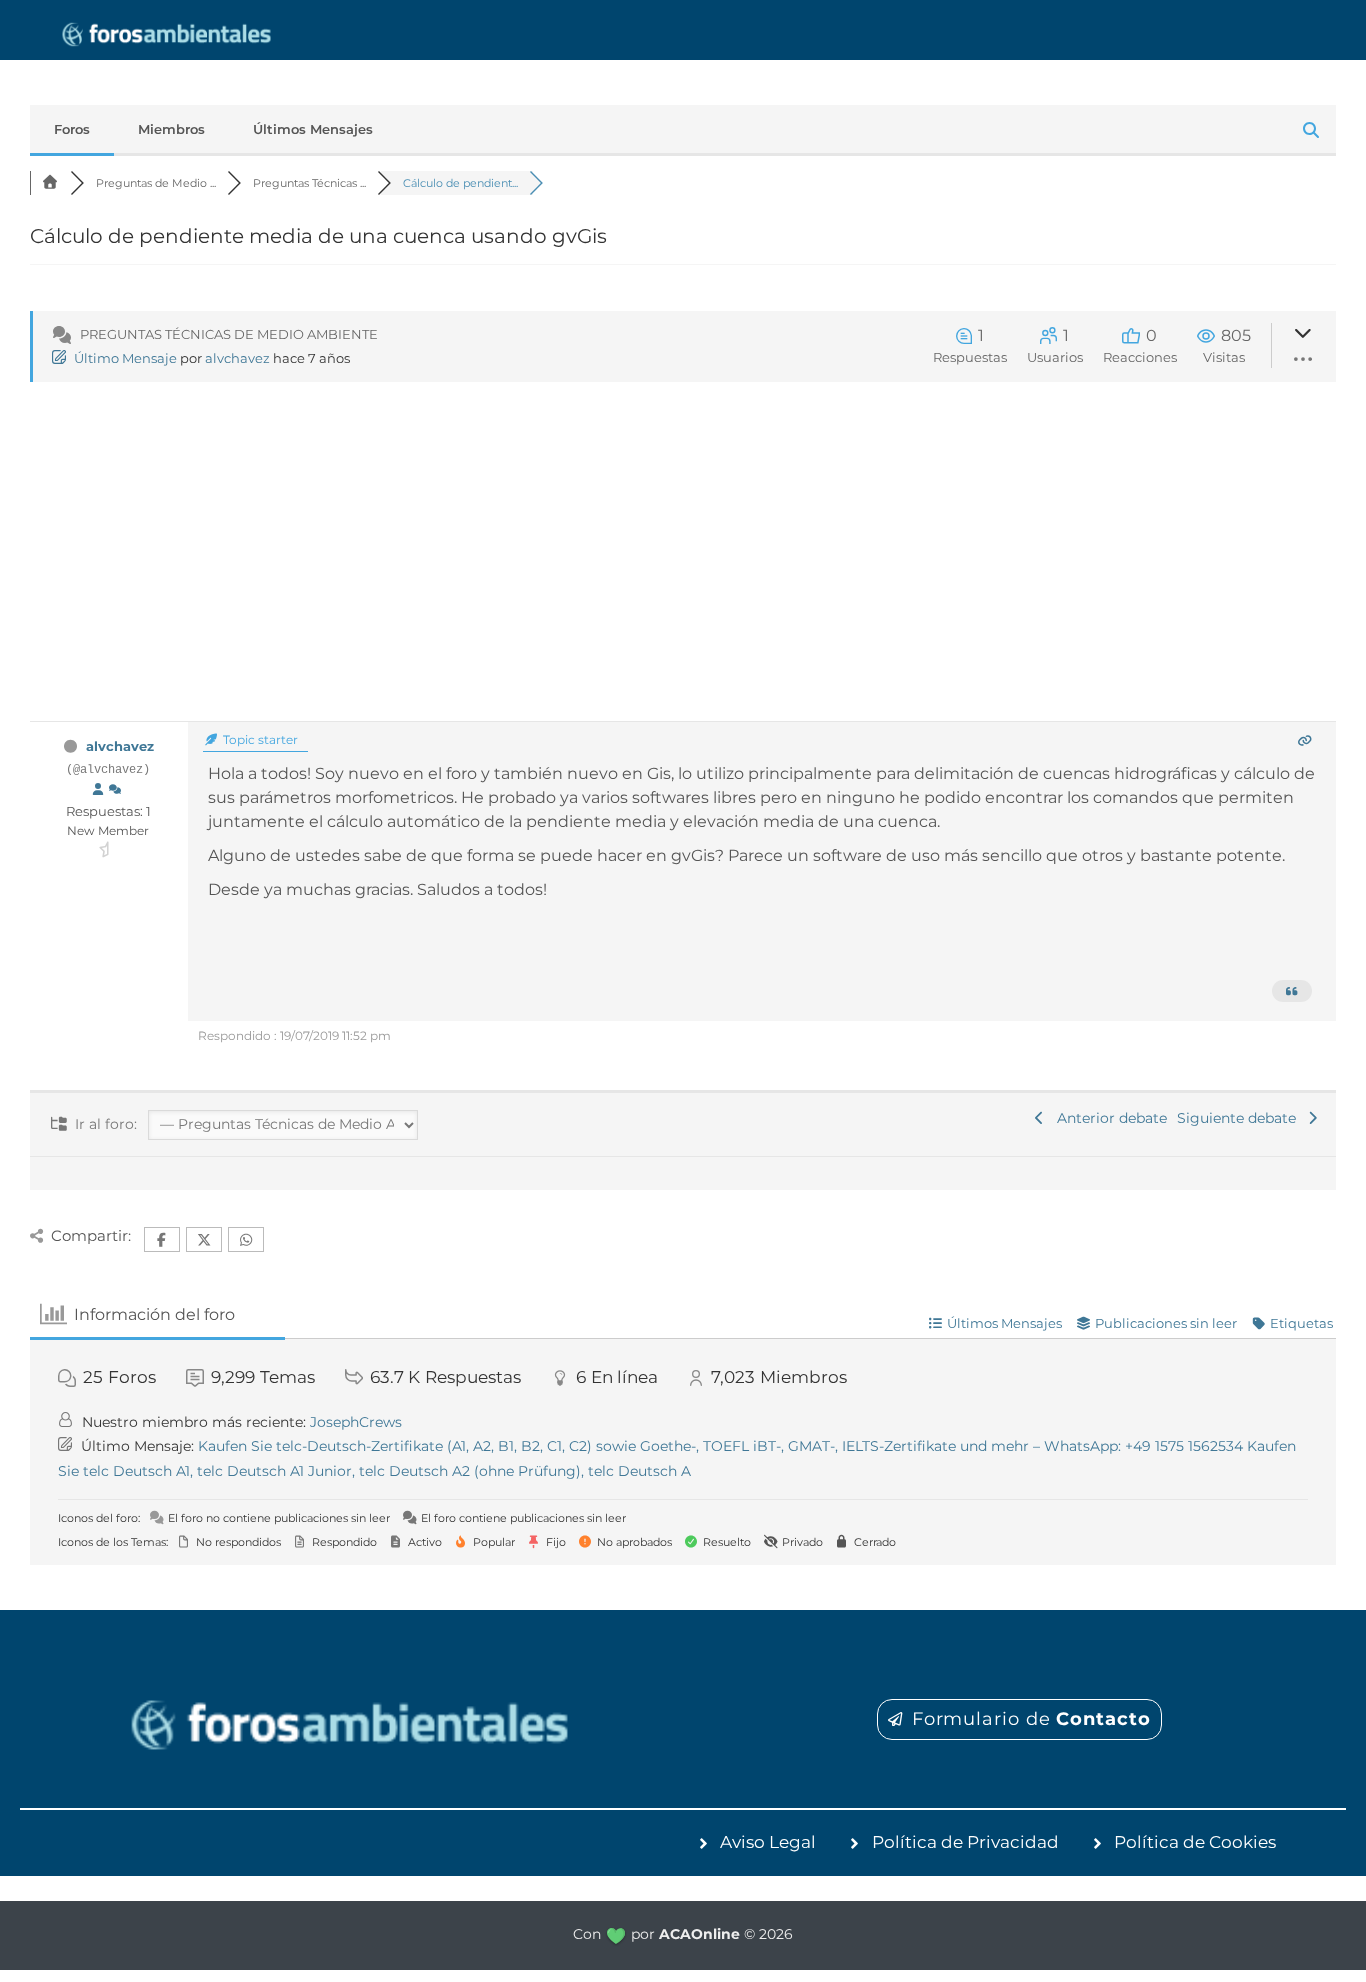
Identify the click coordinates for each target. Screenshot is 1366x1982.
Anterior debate (1108, 1118)
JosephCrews (356, 1422)
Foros (72, 129)
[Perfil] (98, 790)
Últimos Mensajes (313, 129)
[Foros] (50, 183)
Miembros (171, 129)
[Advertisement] (683, 571)
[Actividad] (115, 790)
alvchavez (237, 358)
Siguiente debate (1240, 1118)
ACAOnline (699, 1934)
